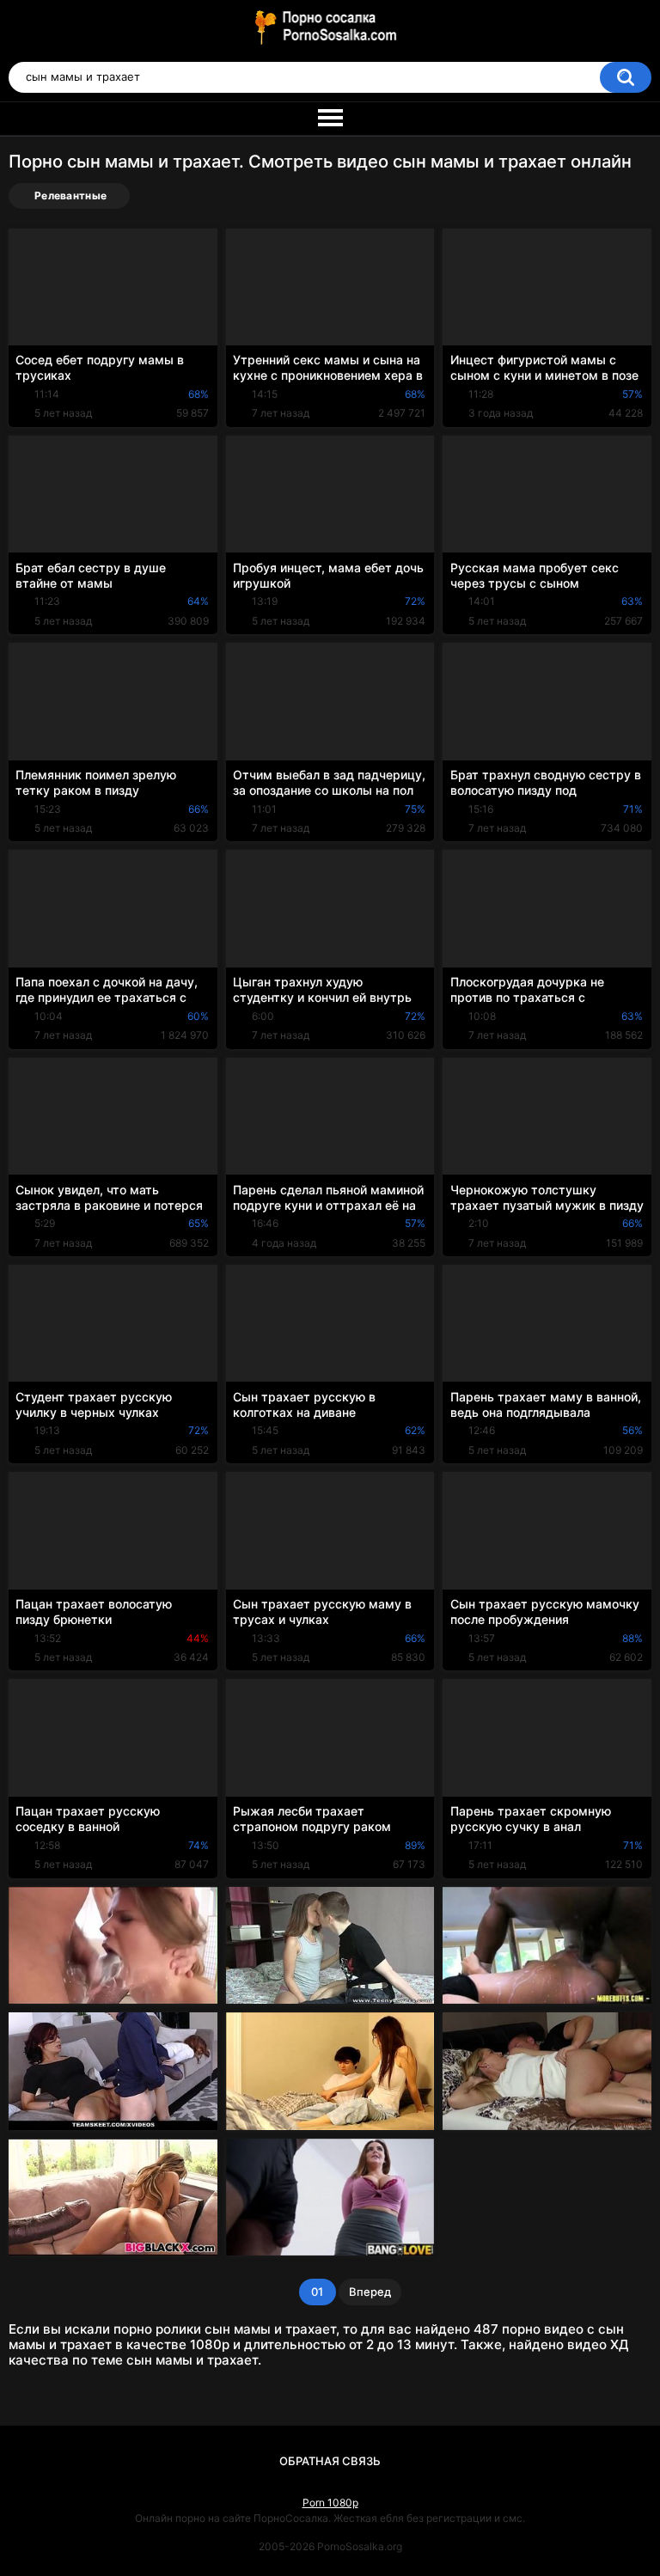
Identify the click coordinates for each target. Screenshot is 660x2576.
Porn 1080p (330, 2503)
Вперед (370, 2292)
